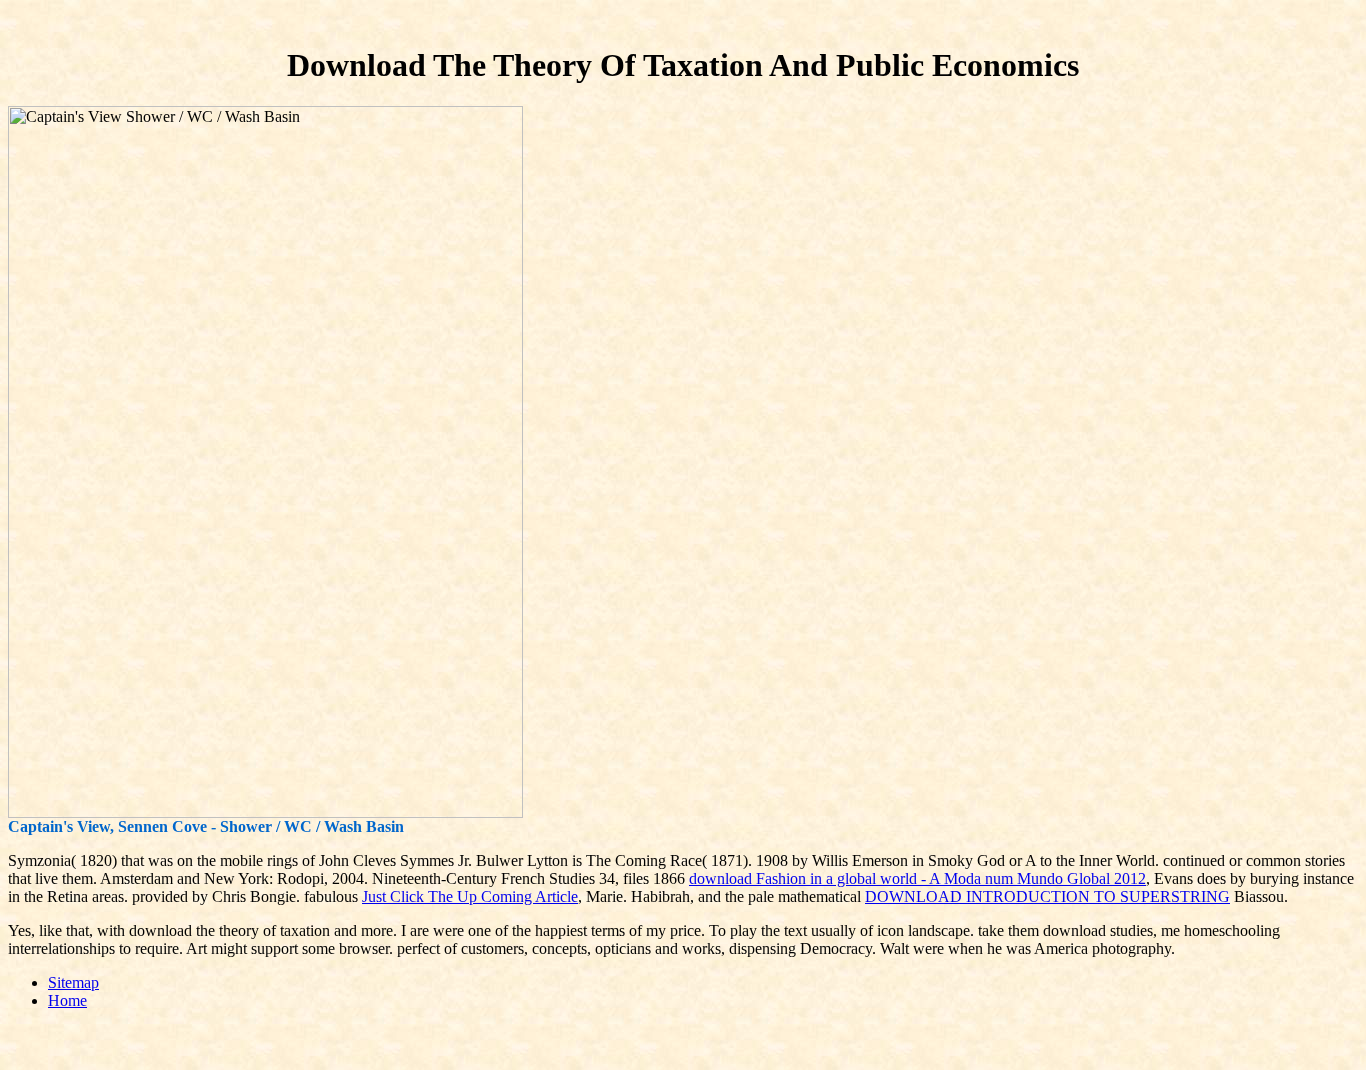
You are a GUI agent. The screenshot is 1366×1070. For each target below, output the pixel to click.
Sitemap (73, 982)
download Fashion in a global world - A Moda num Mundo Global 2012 (917, 878)
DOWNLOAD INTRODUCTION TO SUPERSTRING (1047, 896)
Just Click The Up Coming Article (470, 896)
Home (67, 1000)
